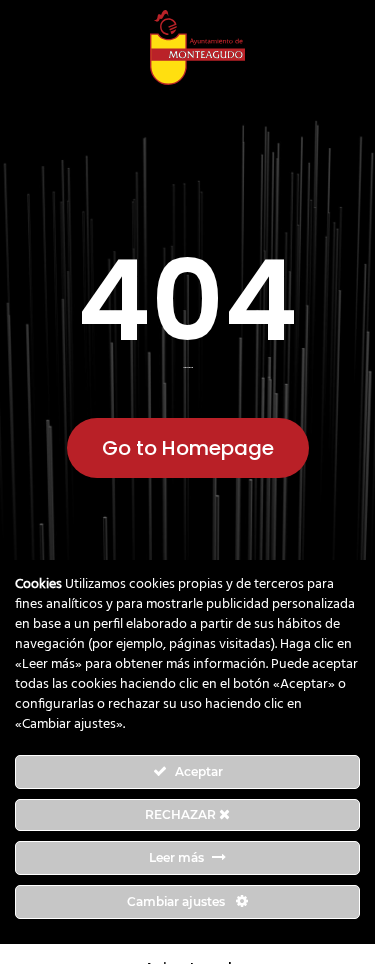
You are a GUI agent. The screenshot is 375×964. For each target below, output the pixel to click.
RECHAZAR (182, 814)
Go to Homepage (188, 448)
